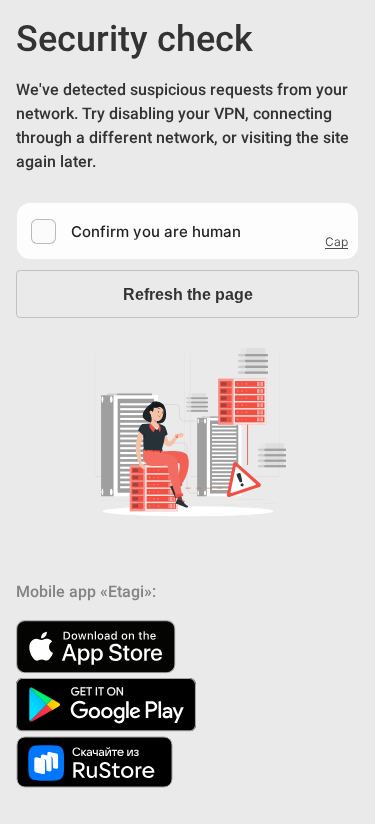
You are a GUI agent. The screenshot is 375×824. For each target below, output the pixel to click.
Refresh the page (188, 294)
